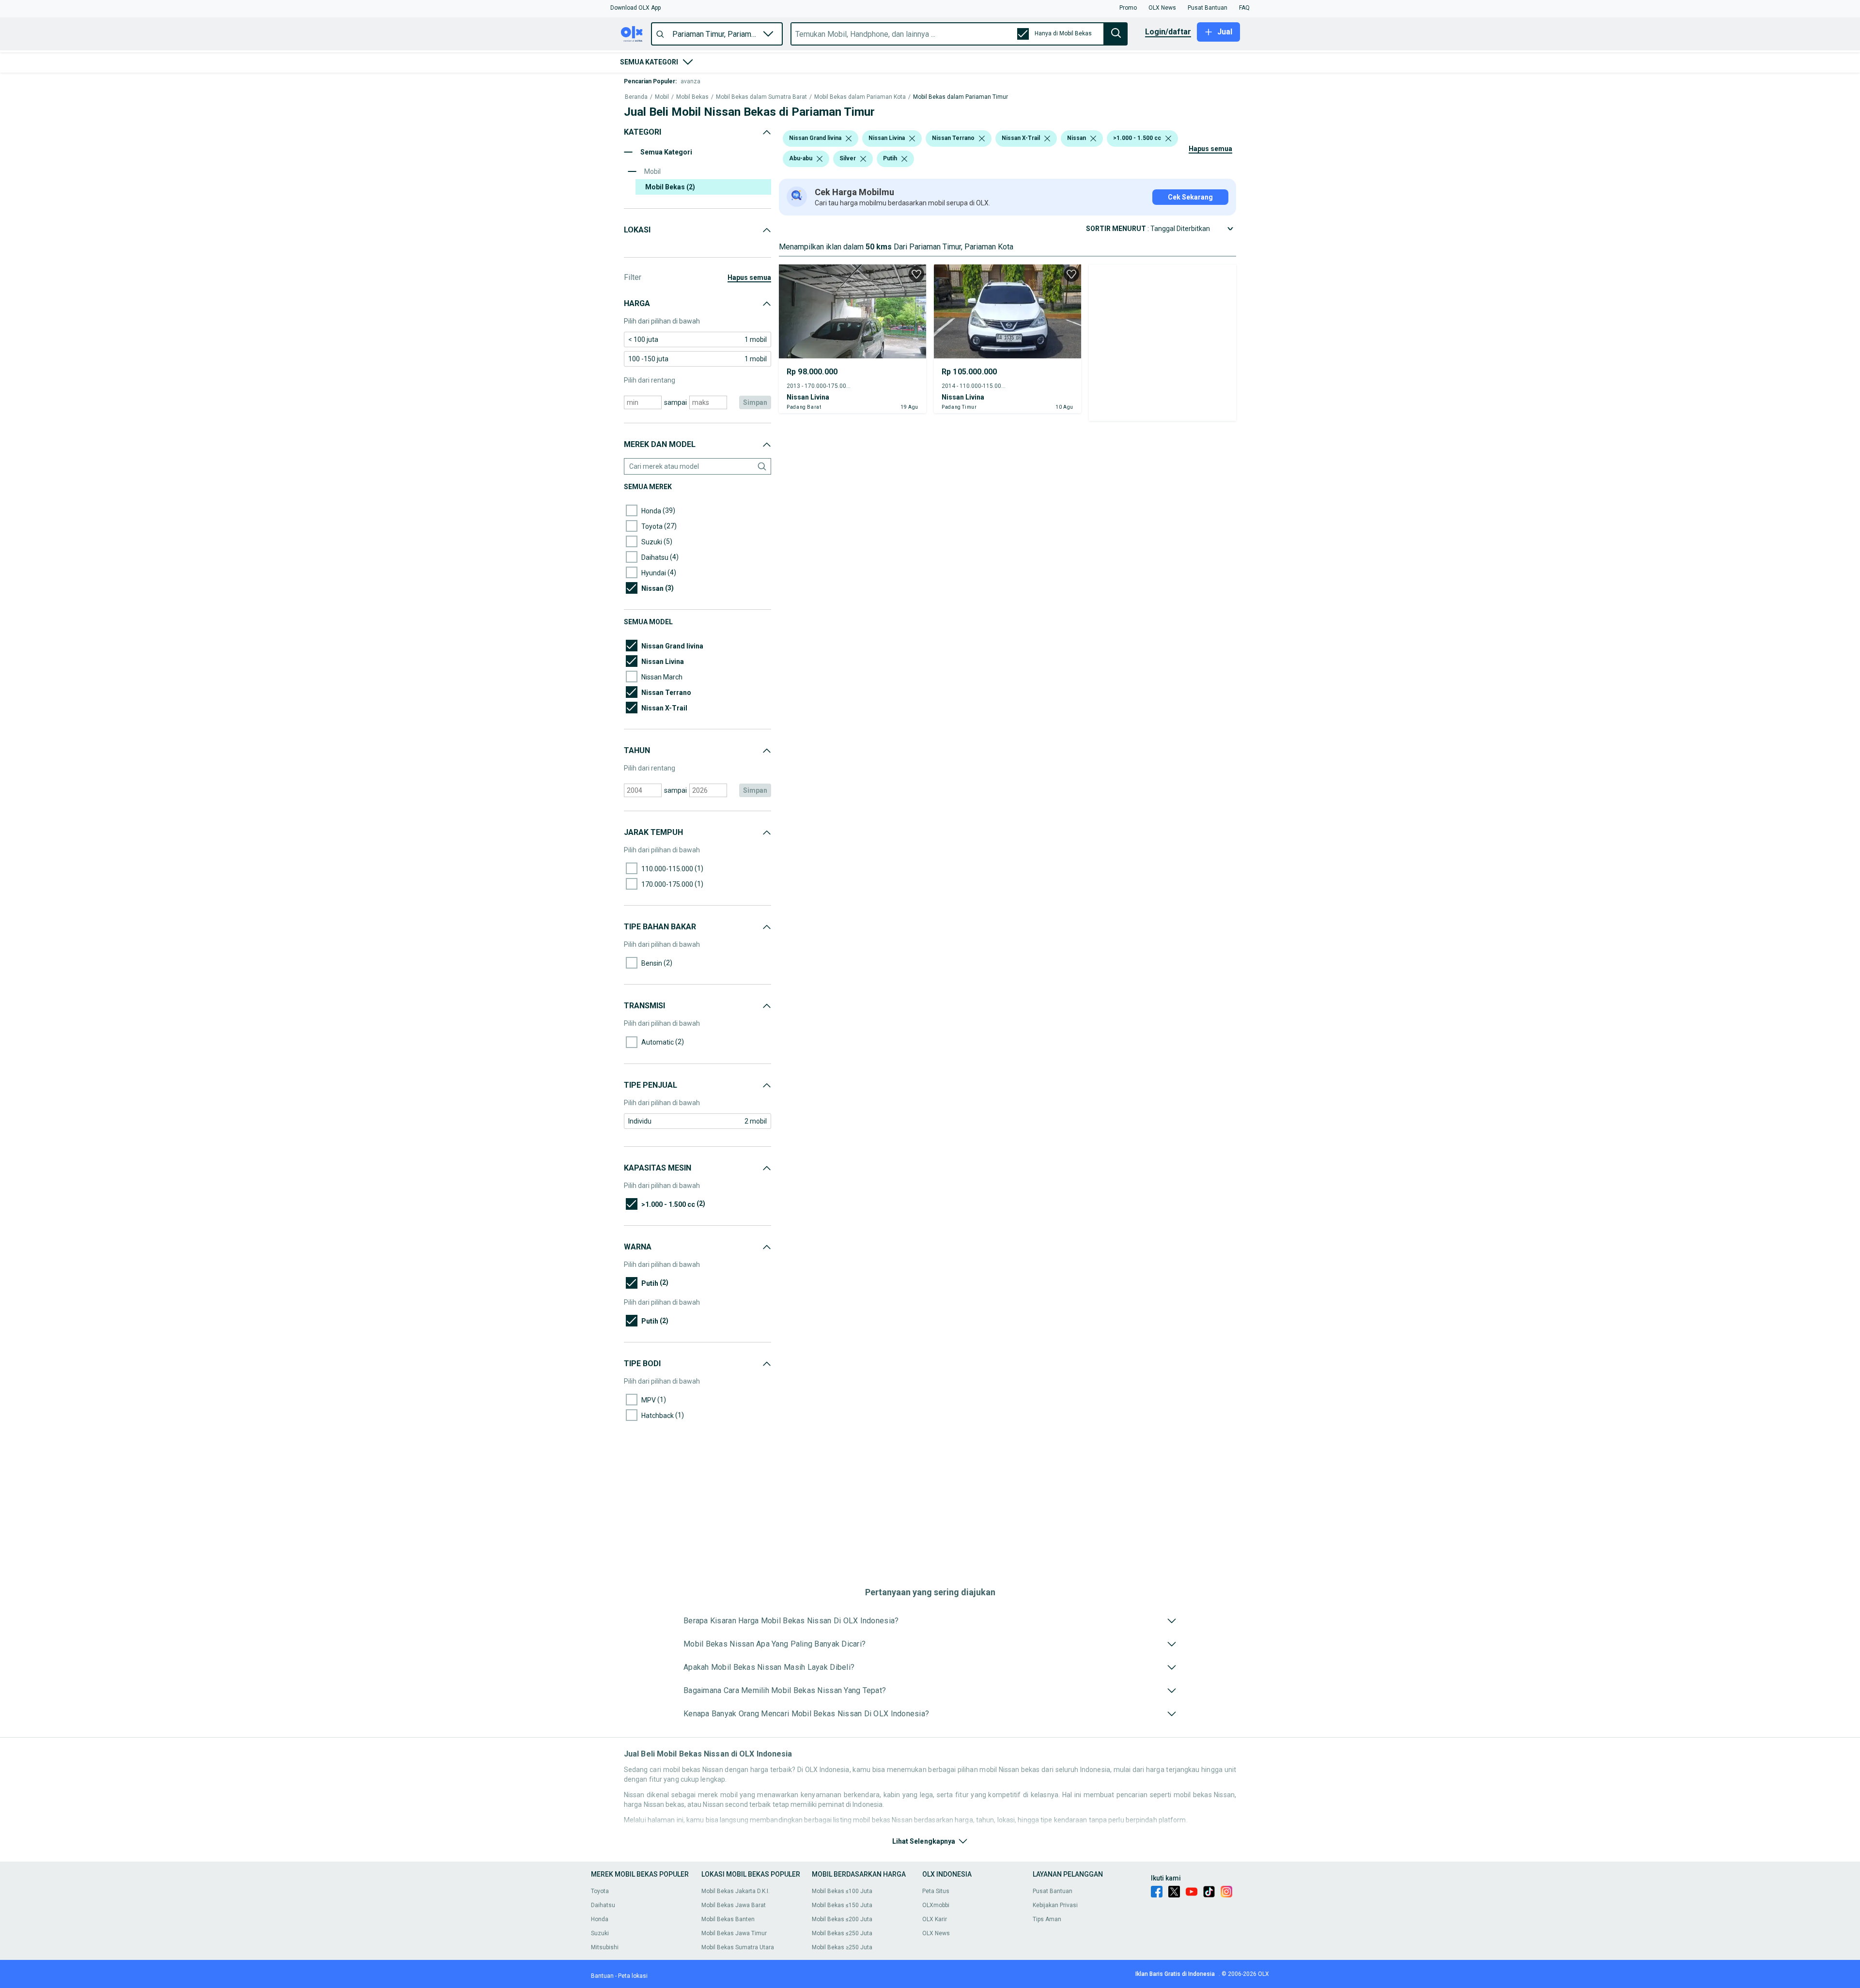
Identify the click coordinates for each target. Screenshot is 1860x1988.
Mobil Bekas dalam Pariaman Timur (961, 97)
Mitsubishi (605, 1947)
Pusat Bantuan (1053, 1891)
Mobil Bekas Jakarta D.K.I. (736, 1891)
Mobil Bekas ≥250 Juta (842, 1947)
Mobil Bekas (692, 97)
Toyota (600, 1891)
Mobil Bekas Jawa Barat (734, 1905)
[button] (635, 8)
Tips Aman (1047, 1919)
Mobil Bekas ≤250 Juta (842, 1933)
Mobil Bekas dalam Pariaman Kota (860, 97)
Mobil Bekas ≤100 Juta (842, 1891)
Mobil (662, 97)
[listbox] (849, 139)
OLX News (936, 1933)
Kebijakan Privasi (1055, 1905)
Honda (600, 1919)
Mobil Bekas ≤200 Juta (842, 1919)
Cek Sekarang (1190, 197)
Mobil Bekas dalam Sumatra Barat (761, 97)
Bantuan (602, 1976)
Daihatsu (603, 1905)
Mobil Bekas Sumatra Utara (738, 1947)
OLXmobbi (936, 1905)
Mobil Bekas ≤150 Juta (842, 1905)
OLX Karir (935, 1919)
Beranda (636, 97)
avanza (690, 81)
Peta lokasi (633, 1976)
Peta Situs (936, 1891)
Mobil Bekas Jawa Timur (734, 1933)
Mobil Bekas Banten (728, 1919)
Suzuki (600, 1933)
